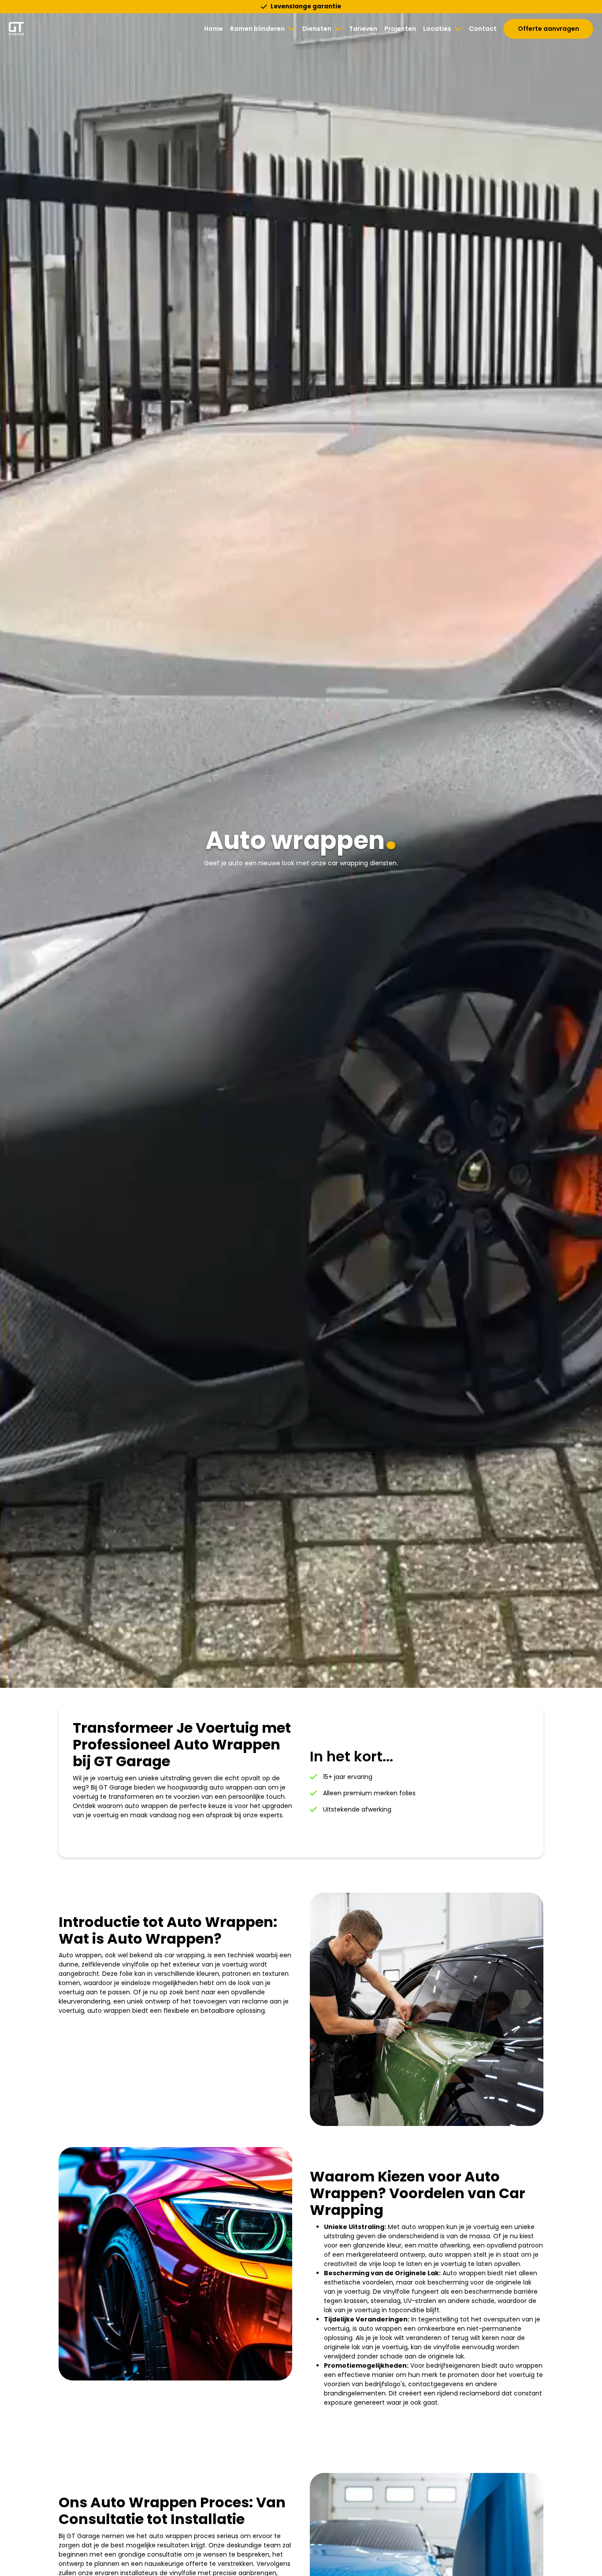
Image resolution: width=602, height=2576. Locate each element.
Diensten (317, 29)
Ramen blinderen (257, 29)
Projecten (400, 29)
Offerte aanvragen (548, 29)
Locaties (437, 29)
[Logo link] (16, 29)
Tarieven (363, 29)
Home (214, 29)
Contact (483, 29)
